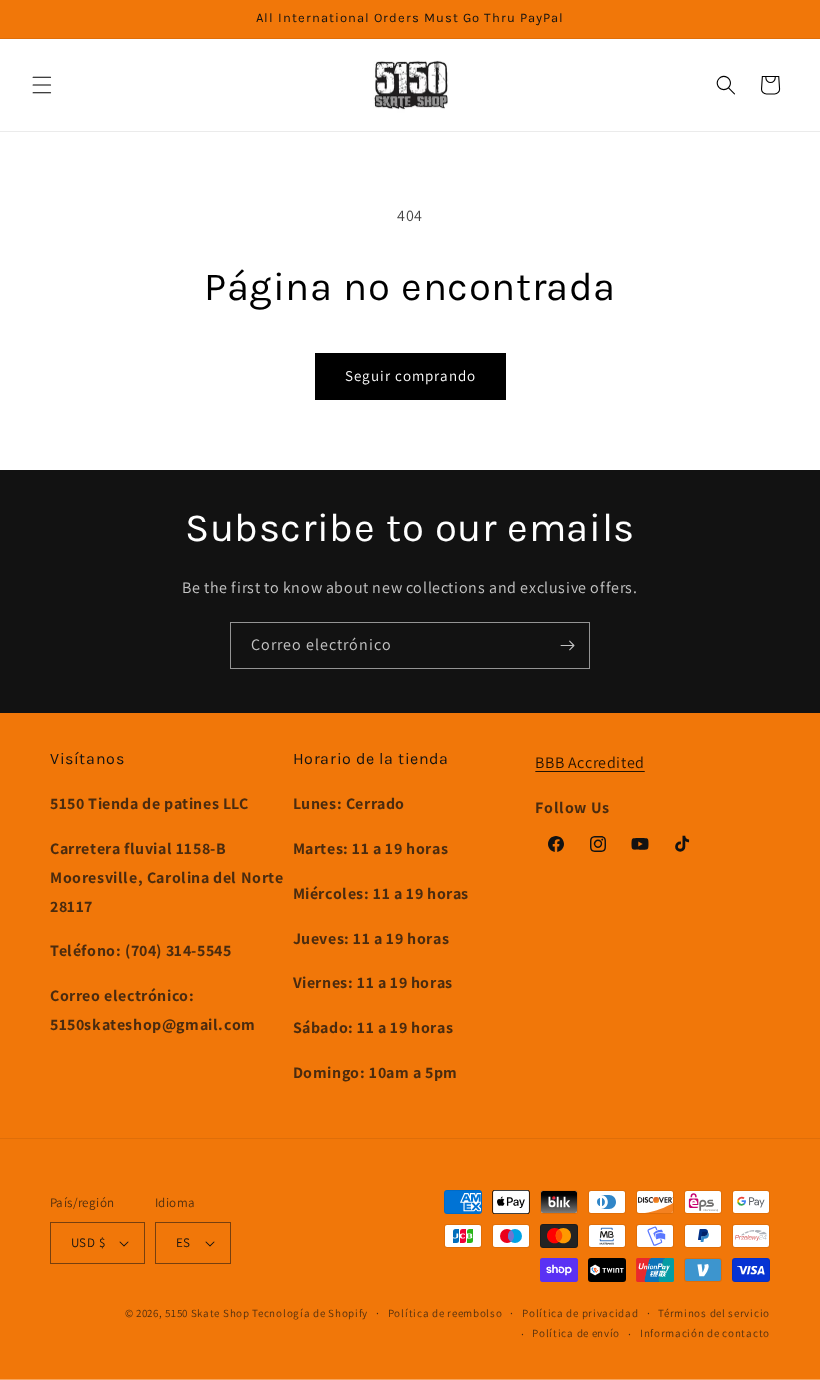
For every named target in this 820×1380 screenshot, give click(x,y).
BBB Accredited (589, 762)
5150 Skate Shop (207, 1313)
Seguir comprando (410, 375)
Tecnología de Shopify (310, 1313)
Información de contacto (705, 1333)
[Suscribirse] (567, 645)
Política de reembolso (445, 1313)
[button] (42, 85)
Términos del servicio (714, 1313)
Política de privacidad (580, 1313)
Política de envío (576, 1333)
